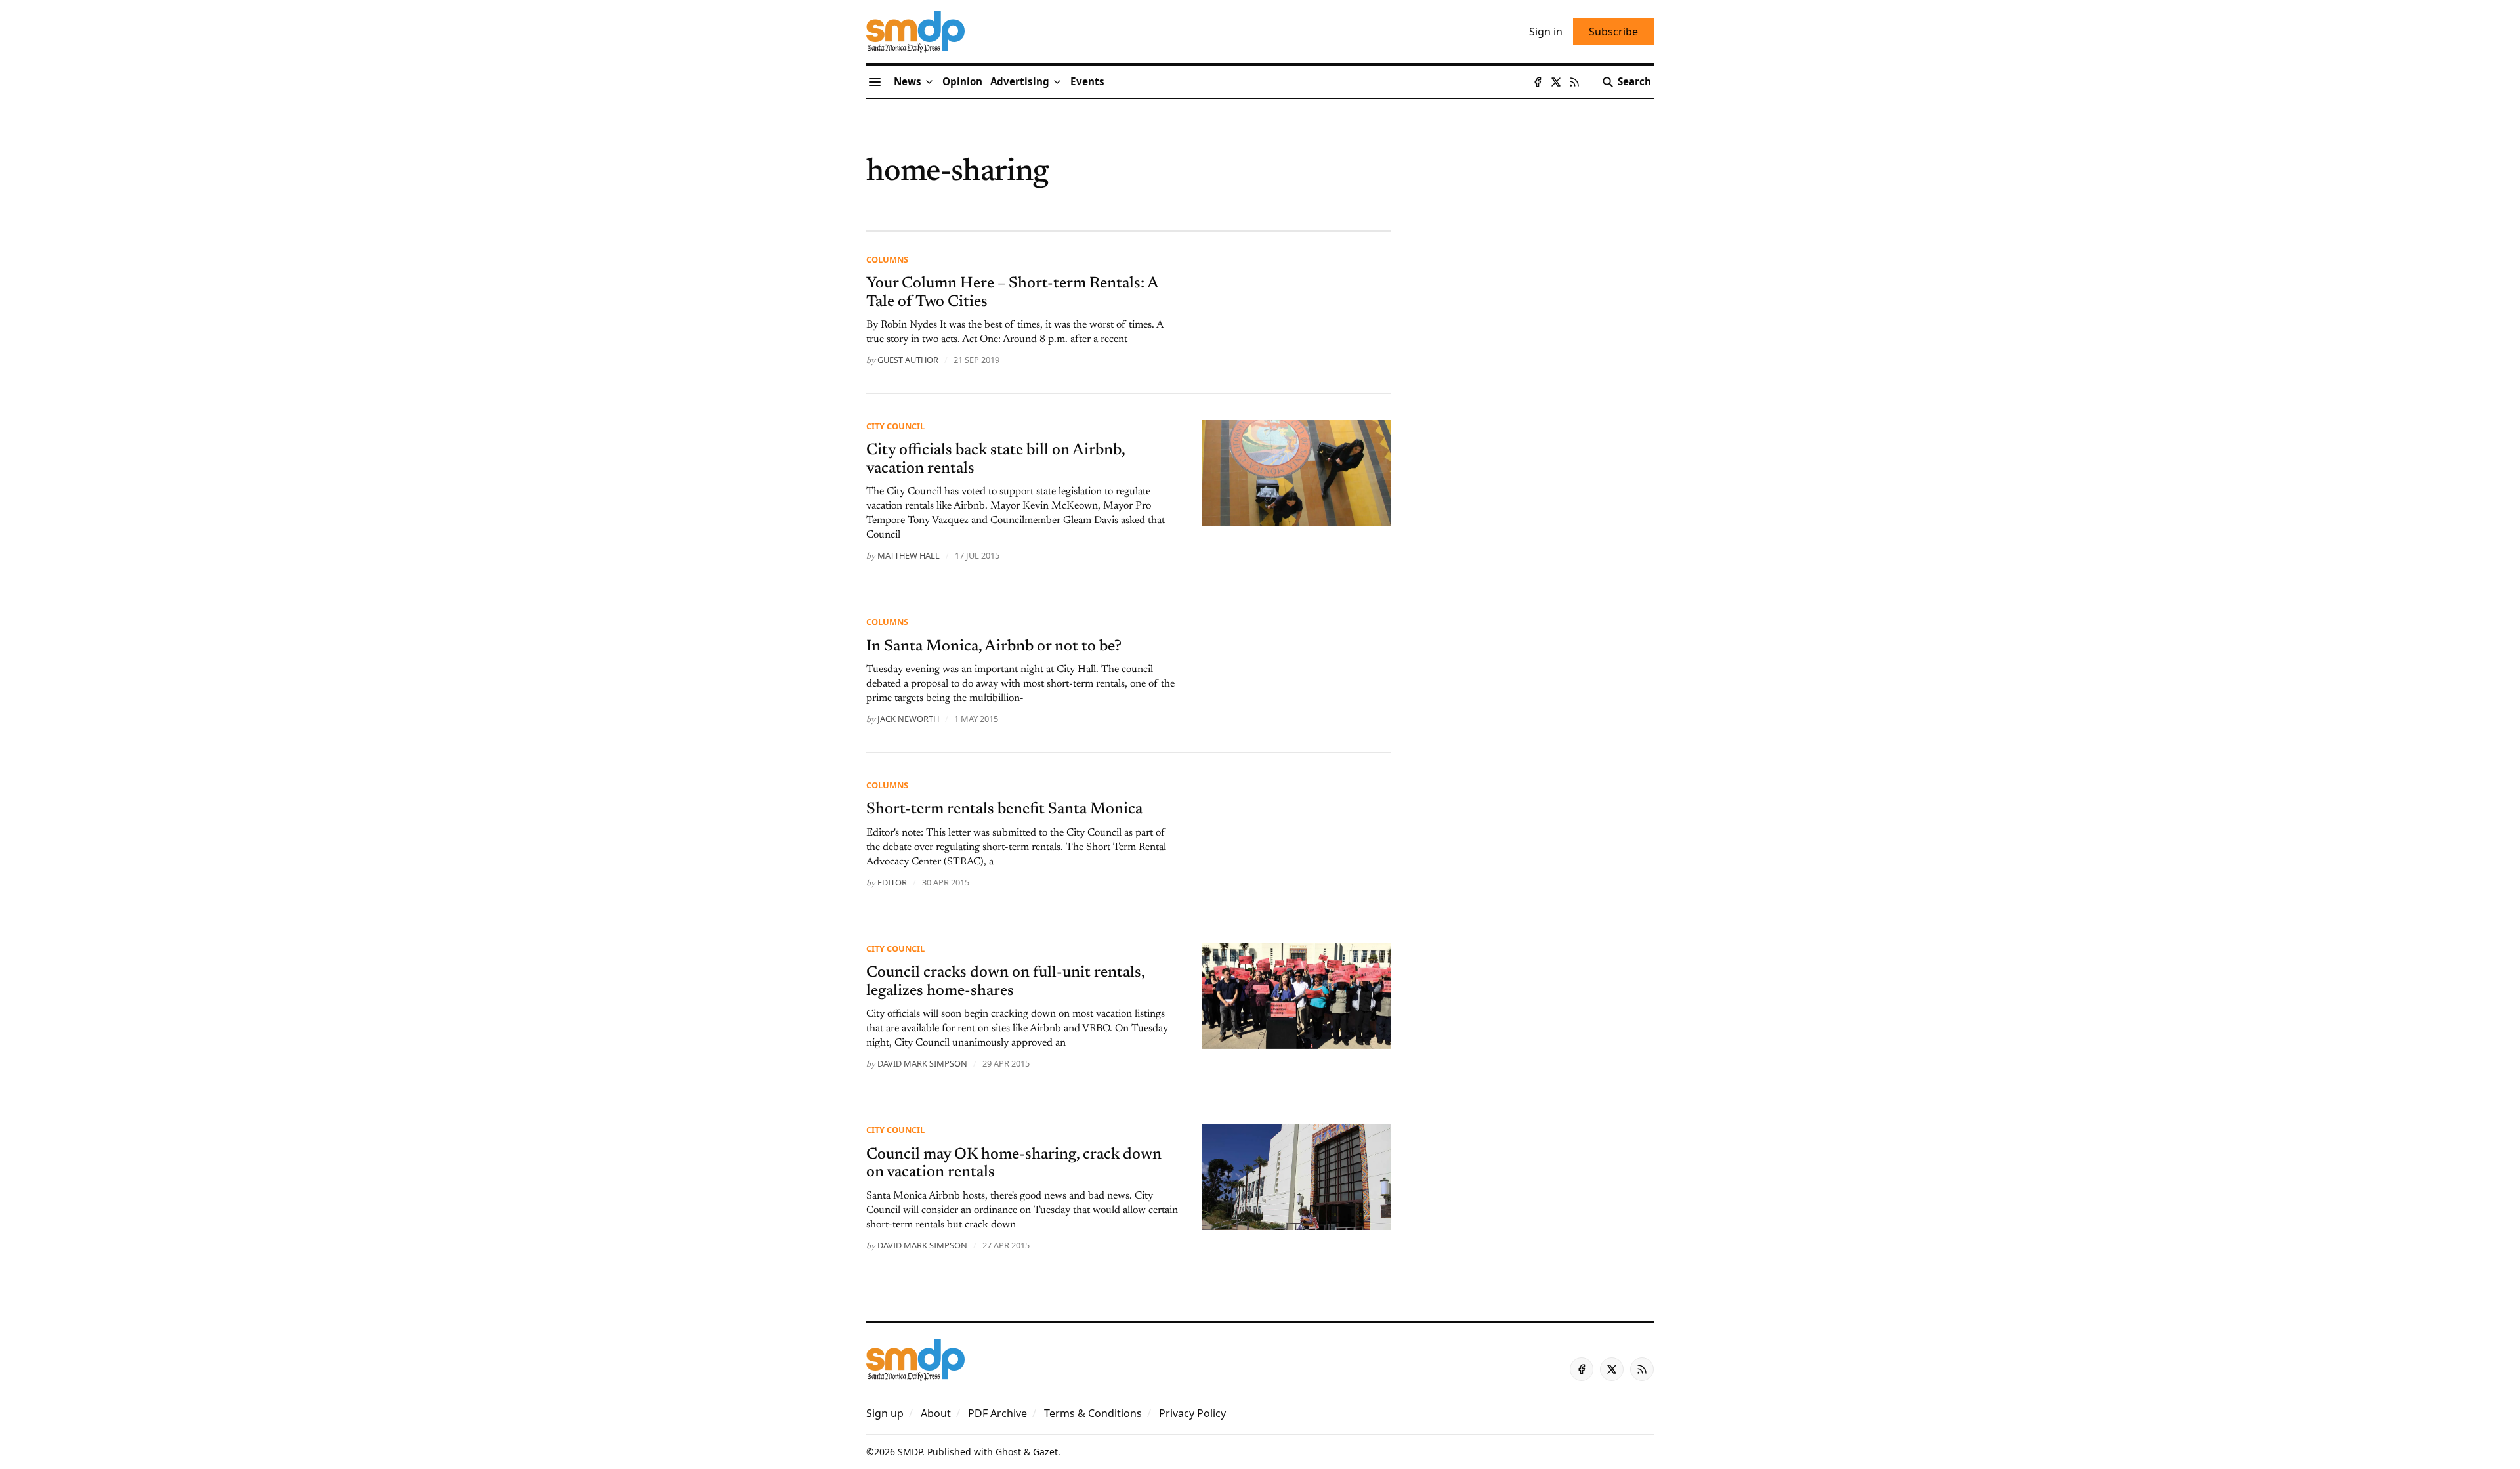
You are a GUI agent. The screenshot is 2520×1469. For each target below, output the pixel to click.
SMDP (910, 1452)
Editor (892, 882)
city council (895, 426)
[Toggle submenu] (929, 82)
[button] (1020, 82)
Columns (887, 259)
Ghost (1008, 1452)
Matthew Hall (909, 555)
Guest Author (908, 360)
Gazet (1045, 1452)
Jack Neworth (908, 719)
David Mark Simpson (922, 1063)
